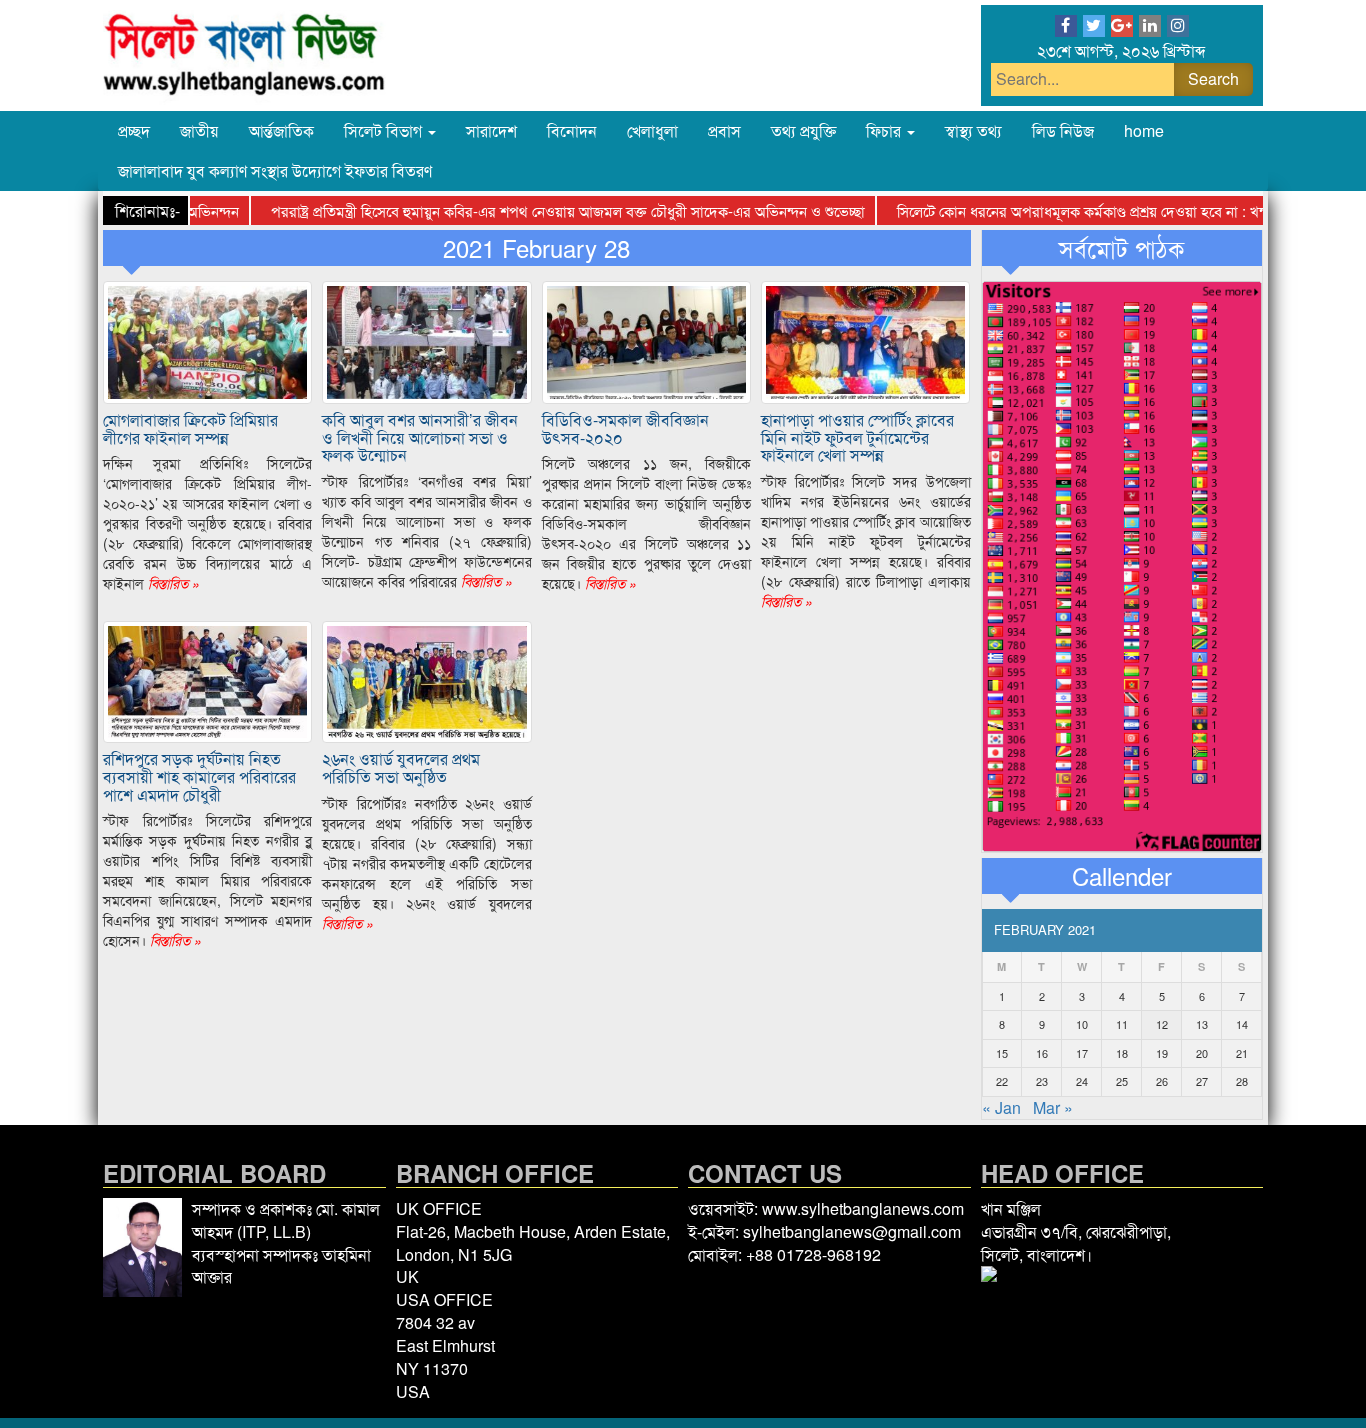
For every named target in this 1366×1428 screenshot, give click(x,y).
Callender (1122, 876)
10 (1082, 1024)
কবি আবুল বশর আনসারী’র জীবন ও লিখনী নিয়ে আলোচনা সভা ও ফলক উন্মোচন (420, 437)
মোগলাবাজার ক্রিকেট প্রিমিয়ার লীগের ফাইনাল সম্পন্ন (190, 428)
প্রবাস (724, 130)
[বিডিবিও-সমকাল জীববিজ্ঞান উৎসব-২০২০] (646, 340)
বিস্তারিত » (172, 583)
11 (1122, 1024)
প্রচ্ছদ (134, 130)
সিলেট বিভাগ (385, 130)
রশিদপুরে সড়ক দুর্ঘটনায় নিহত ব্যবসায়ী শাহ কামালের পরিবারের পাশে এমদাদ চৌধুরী (199, 776)
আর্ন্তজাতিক (281, 130)
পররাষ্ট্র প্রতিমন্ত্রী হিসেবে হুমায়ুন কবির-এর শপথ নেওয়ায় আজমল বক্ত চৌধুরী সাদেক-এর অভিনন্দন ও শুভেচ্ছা (541, 210)
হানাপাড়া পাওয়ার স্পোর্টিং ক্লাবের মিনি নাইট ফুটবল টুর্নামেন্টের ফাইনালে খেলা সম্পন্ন (857, 437)
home (1144, 130)
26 (1162, 1081)
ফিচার (885, 130)
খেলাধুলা (652, 130)
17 (1082, 1053)
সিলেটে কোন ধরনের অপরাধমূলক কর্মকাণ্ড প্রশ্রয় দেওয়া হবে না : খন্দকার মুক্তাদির (1093, 210)
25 (1122, 1081)
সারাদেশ (491, 130)
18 (1122, 1053)
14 (1242, 1024)
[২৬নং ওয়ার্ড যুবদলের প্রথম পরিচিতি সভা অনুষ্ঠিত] (426, 679)
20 (1202, 1053)
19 (1162, 1053)
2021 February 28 (536, 248)
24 (1082, 1081)
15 (1002, 1053)
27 (1202, 1081)
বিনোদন (572, 130)
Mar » (1053, 1107)
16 (1042, 1053)
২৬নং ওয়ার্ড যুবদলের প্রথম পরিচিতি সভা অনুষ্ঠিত (401, 767)
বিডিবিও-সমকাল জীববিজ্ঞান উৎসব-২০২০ (625, 428)
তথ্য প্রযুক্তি (803, 130)
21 (1242, 1053)
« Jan (1001, 1107)
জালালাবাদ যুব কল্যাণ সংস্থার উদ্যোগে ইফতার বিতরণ (275, 170)
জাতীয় (199, 130)
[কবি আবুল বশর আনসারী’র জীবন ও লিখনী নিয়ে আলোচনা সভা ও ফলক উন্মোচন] (426, 340)
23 (1042, 1081)
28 (1242, 1081)
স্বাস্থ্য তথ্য (973, 130)
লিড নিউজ (1063, 130)
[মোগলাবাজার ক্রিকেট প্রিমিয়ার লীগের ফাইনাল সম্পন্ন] (207, 340)
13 (1202, 1024)
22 (1002, 1081)
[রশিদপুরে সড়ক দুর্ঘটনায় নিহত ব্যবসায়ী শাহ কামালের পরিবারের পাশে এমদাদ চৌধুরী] (207, 679)
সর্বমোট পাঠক (1121, 248)
